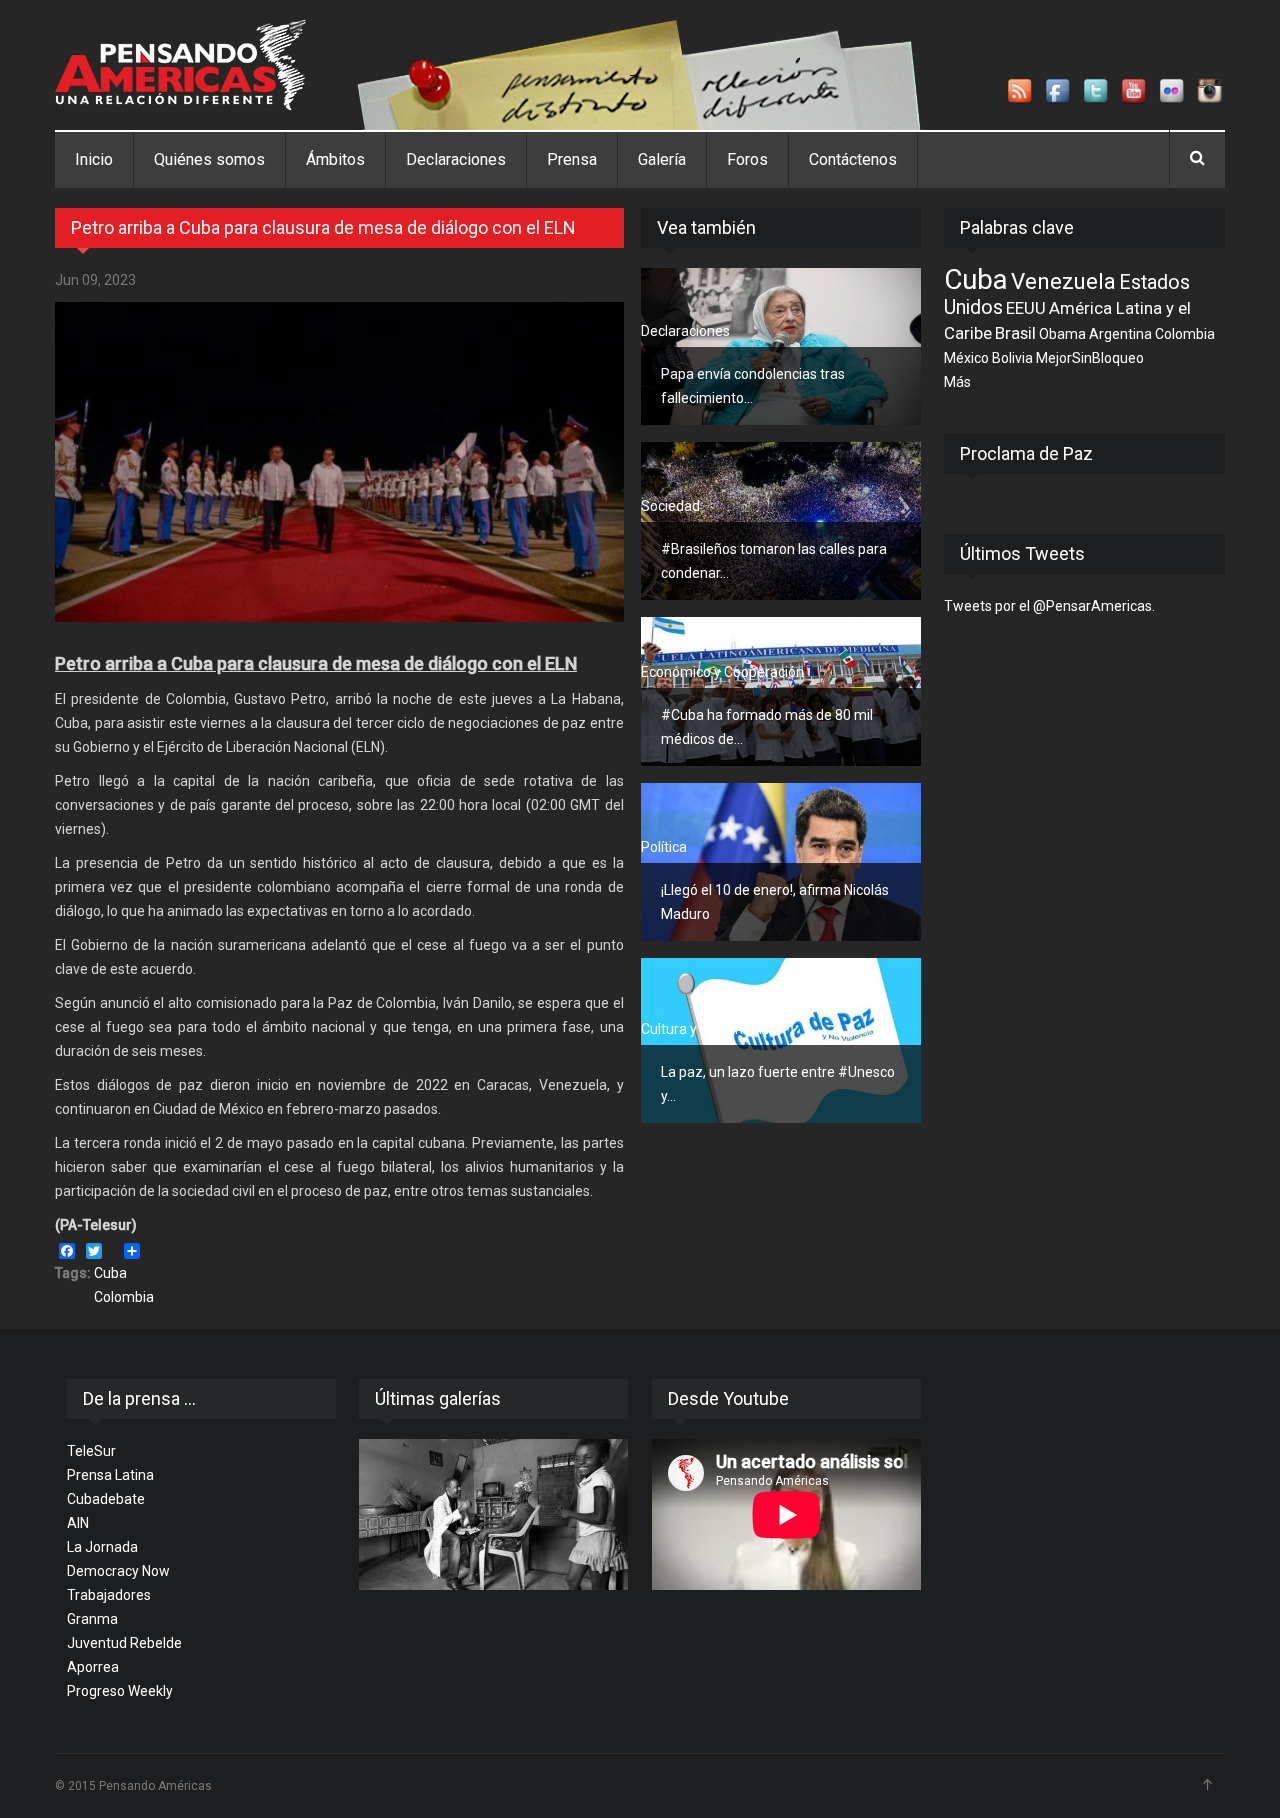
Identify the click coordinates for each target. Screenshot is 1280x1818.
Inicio (94, 159)
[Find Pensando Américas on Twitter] (1097, 92)
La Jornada (102, 1547)
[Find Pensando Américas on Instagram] (1211, 92)
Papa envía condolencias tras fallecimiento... (753, 386)
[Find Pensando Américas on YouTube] (1135, 92)
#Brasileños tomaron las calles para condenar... (774, 561)
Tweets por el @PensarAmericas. (1049, 606)
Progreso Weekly (120, 1691)
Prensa (572, 159)
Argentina (1120, 334)
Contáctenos (853, 159)
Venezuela (1063, 281)
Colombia (124, 1297)
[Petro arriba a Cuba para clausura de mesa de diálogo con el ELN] (339, 462)
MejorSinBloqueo (1090, 358)
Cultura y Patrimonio (705, 1029)
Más (957, 382)
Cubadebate (106, 1499)
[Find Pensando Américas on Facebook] (1059, 92)
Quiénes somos (209, 159)
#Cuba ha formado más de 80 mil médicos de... (767, 727)
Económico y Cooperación (722, 672)
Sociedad (670, 506)
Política (664, 847)
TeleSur (91, 1451)
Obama (1062, 334)
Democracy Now (118, 1571)
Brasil (1015, 333)
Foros (747, 159)
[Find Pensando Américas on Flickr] (1173, 92)
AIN (78, 1523)
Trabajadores (109, 1595)
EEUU (1026, 308)
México (966, 358)
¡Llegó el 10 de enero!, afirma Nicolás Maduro (775, 902)
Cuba (110, 1273)
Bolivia (1012, 358)
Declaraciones (456, 159)
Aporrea (93, 1667)
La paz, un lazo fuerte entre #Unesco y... (778, 1084)
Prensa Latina (110, 1475)
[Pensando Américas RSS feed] (1021, 92)
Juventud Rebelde (124, 1643)
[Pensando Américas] (180, 65)
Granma (92, 1619)
